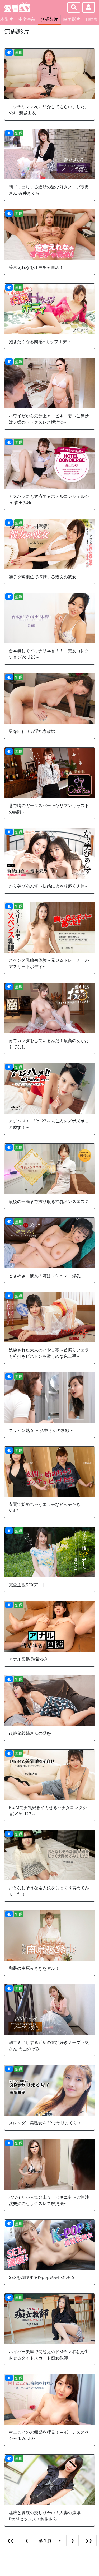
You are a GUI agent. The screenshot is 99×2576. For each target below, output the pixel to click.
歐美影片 (72, 19)
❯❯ (89, 2540)
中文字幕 (27, 19)
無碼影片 (49, 19)
